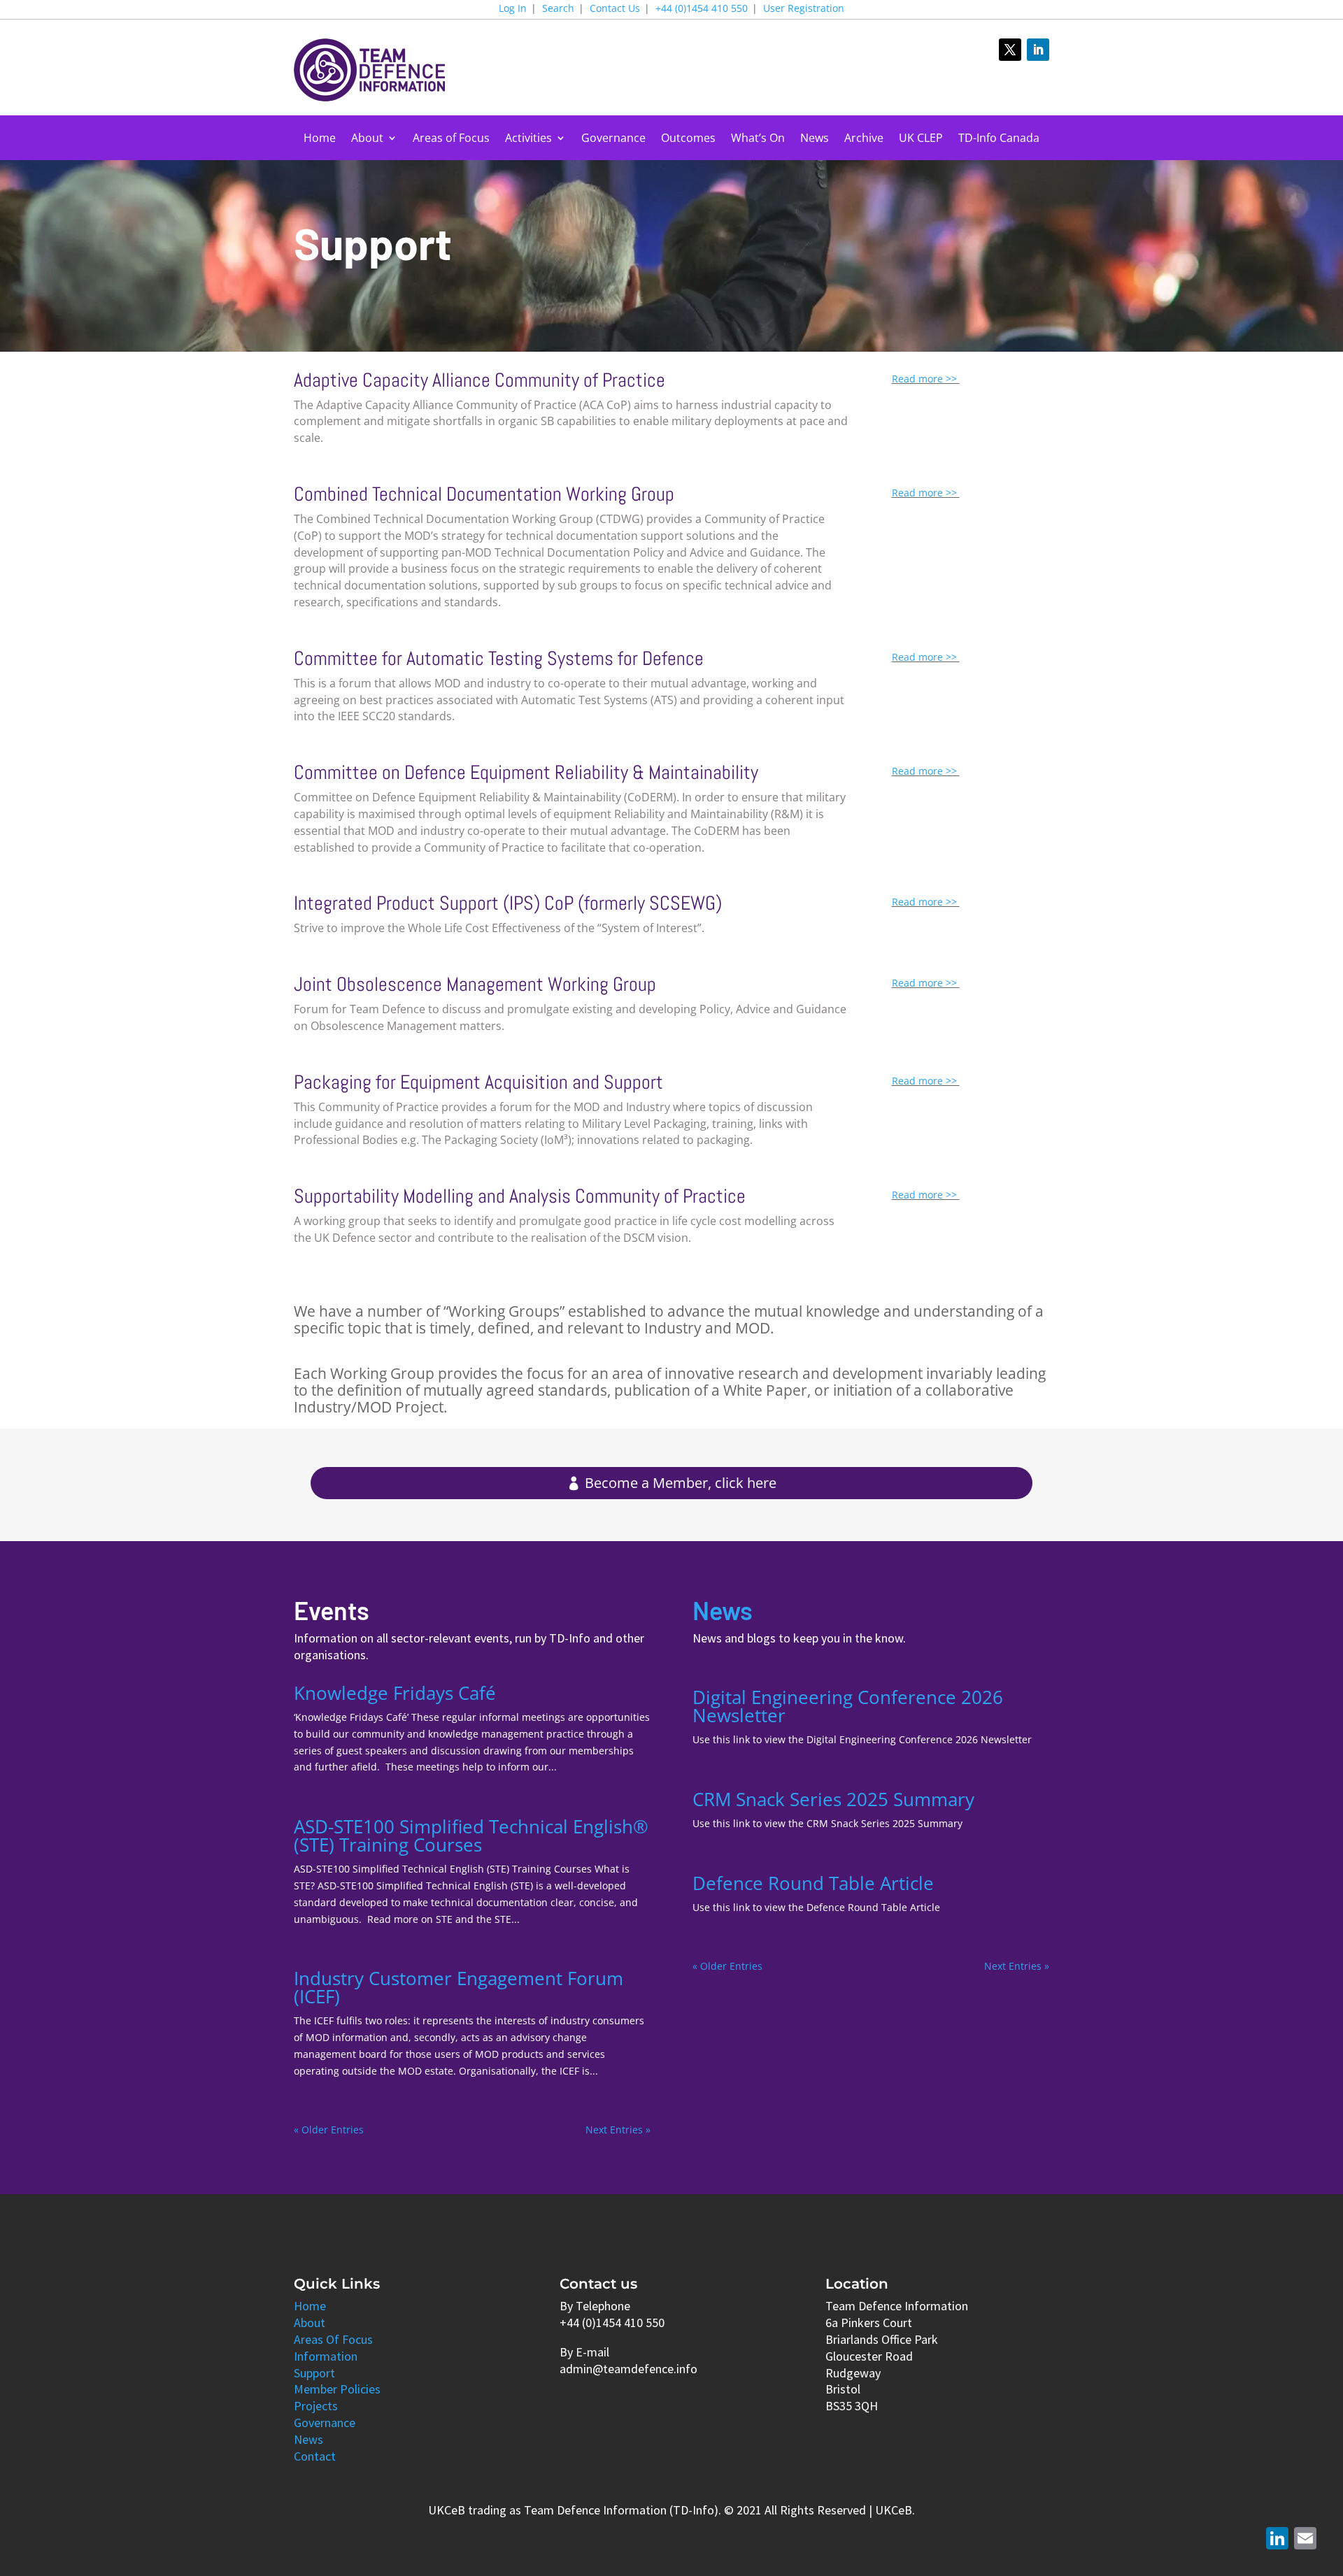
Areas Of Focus (333, 2339)
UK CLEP (921, 139)
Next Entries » (618, 2130)
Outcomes (688, 139)
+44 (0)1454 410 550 (702, 9)
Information (326, 2356)
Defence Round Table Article (813, 1883)
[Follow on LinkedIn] (1038, 50)
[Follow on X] (1010, 50)
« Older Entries (329, 2130)
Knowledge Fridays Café (395, 1693)
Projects (316, 2406)
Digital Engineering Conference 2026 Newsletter (848, 1706)
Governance (613, 139)
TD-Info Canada (999, 139)
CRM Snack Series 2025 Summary (833, 1799)
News (815, 139)
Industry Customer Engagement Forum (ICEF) (459, 1987)
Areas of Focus (451, 139)
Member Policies (337, 2389)
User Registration (804, 9)
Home (320, 139)
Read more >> (926, 379)
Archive (864, 139)
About (367, 139)
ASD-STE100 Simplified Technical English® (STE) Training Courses (471, 1836)
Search (558, 9)
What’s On (758, 139)
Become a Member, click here (681, 1483)
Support (314, 2373)
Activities (528, 139)
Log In (513, 9)
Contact (315, 2456)
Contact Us (615, 9)
